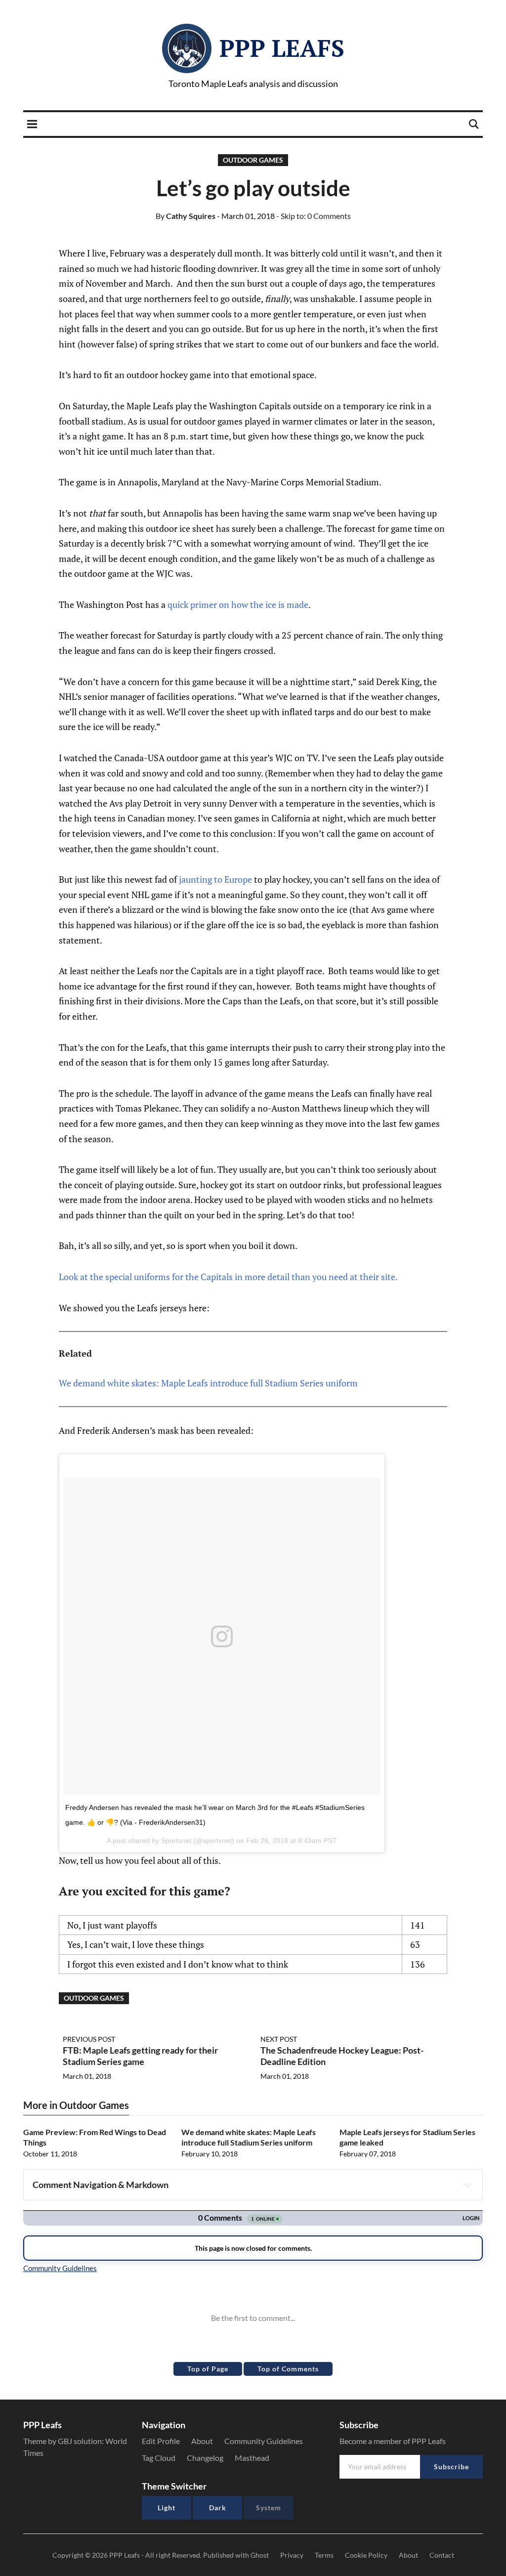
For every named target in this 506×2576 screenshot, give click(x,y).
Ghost (260, 2555)
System (269, 2508)
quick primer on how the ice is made (238, 604)
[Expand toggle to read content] (467, 2185)
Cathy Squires (186, 216)
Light (167, 2508)
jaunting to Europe (215, 879)
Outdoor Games (253, 160)
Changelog (205, 2458)
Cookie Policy (366, 2555)
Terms (324, 2555)
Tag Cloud (159, 2458)
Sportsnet (176, 1841)
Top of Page (208, 2369)
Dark (218, 2508)
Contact (442, 2555)
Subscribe (451, 2467)
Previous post (89, 2039)
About (202, 2441)
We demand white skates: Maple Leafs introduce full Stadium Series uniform (208, 1383)
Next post (279, 2039)
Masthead (252, 2458)
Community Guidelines (264, 2441)
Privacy (292, 2555)
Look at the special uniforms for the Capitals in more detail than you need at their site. (228, 1277)
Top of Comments (288, 2369)
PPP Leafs (282, 48)
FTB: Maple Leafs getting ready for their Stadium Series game (140, 2056)
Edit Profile (161, 2441)
